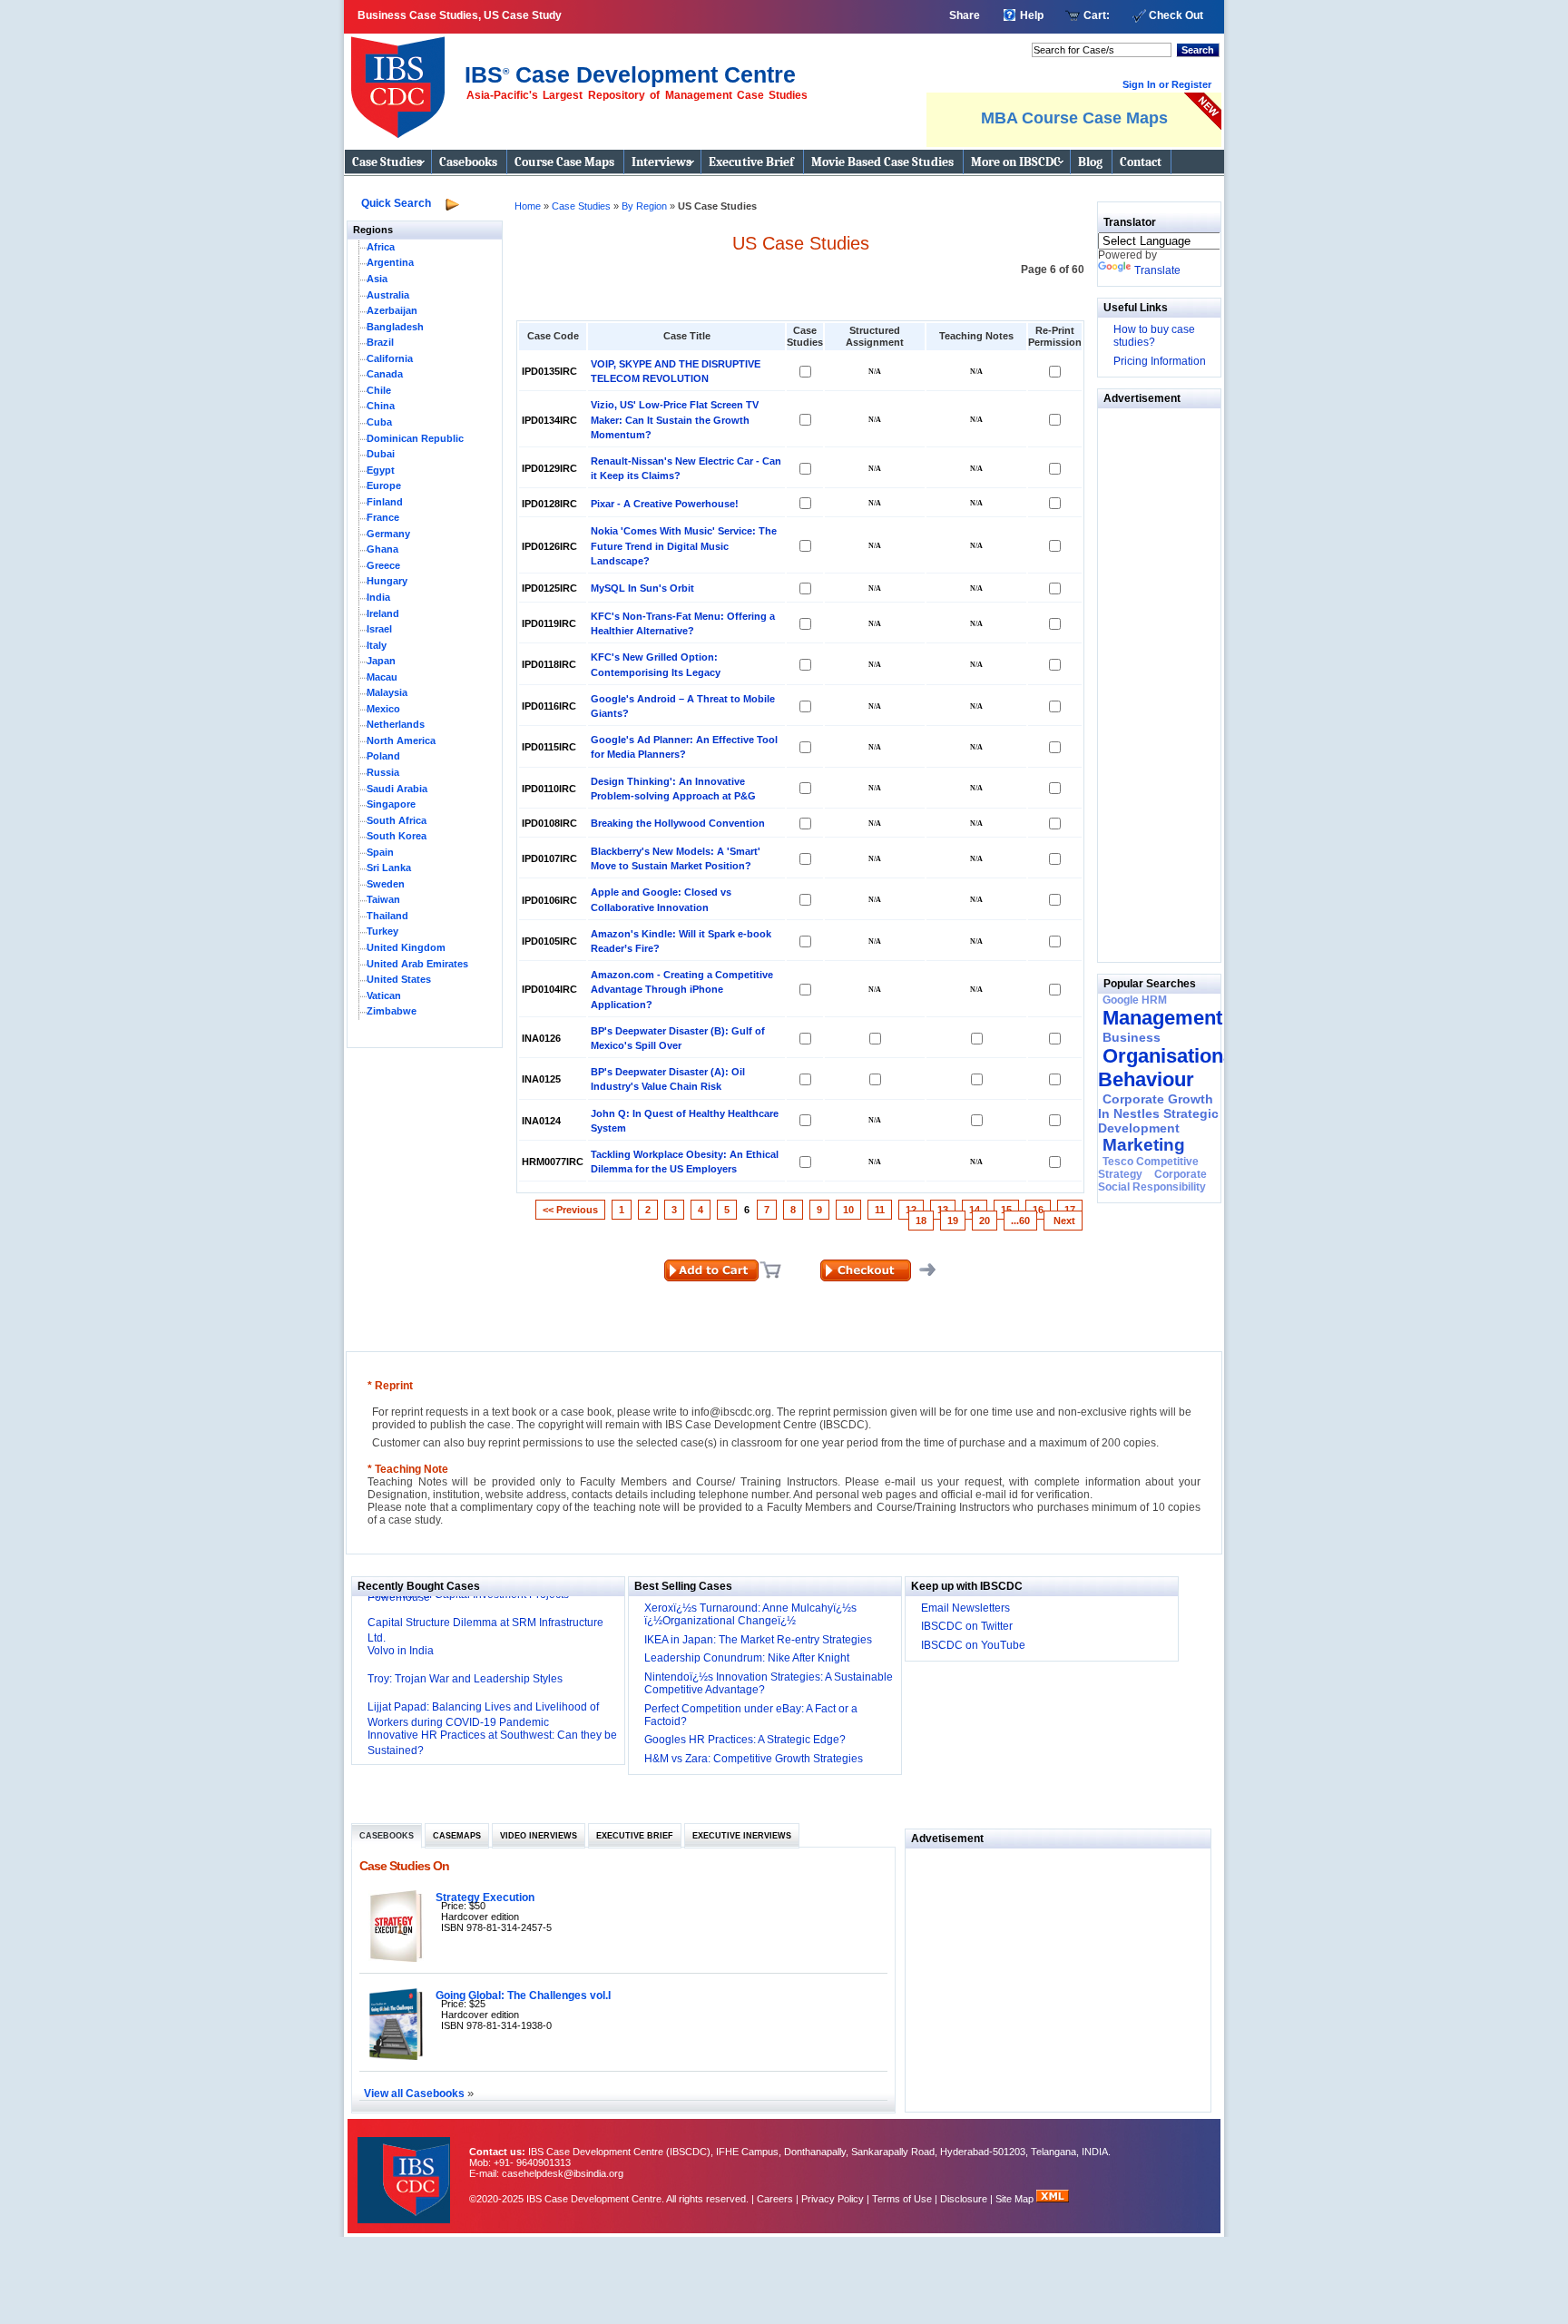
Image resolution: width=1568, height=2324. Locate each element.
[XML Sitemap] (1053, 2199)
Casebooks (468, 162)
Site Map (1016, 2199)
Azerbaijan (392, 310)
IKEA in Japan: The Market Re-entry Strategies (758, 1640)
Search (1198, 50)
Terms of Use (902, 2199)
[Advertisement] (1152, 681)
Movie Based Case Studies (882, 162)
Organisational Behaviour (1169, 1068)
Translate (1157, 270)
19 (953, 1221)
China (381, 406)
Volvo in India (401, 1651)
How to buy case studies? (1154, 336)
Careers (775, 2199)
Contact (1141, 162)
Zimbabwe (392, 1011)
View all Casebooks (416, 2093)
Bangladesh (395, 327)
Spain (380, 852)
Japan (381, 661)
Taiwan (383, 899)
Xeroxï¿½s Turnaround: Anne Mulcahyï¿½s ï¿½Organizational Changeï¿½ (750, 1614)
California (390, 358)
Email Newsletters (965, 1608)
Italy (377, 645)
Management (1162, 1018)
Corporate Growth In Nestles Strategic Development (1158, 1113)
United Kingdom (406, 947)
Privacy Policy (833, 2199)
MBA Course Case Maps (1074, 118)
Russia (383, 772)
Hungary (387, 581)
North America (401, 740)
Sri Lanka (389, 868)
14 (975, 1210)
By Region (646, 206)
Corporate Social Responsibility (1152, 1181)
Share (965, 15)
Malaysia (387, 692)
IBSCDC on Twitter (967, 1626)
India (378, 597)
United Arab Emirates (417, 964)
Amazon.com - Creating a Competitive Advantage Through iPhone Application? (682, 989)
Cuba (379, 422)
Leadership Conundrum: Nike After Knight (747, 1658)
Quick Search (396, 203)
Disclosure (964, 2199)
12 (911, 1210)
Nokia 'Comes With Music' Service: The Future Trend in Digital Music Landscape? (684, 545)
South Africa (397, 820)
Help (1032, 15)
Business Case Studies (402, 80)
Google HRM (1135, 1000)
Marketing (1144, 1145)
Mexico (383, 709)
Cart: (1097, 15)
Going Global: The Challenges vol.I (523, 1995)
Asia (377, 279)
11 (880, 1210)
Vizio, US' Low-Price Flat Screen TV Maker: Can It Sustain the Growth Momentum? (675, 419)
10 (848, 1210)
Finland (385, 502)
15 (1006, 1210)
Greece (383, 565)
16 (1038, 1210)
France (383, 517)
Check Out (1176, 15)
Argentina (390, 262)
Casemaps (457, 1836)
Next (1063, 1221)
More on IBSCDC (1016, 162)
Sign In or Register (1167, 84)
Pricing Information (1160, 361)
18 (921, 1221)
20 (985, 1221)
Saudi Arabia (397, 789)
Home (528, 206)
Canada (385, 374)
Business (1132, 1037)
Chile (379, 390)
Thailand (387, 916)
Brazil (380, 342)
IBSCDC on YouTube (973, 1645)
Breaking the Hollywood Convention (678, 823)
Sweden (386, 884)
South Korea (397, 836)
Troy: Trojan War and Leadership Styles (465, 1679)
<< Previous (570, 1210)
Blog (1090, 162)
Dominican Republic (415, 438)
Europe (384, 485)
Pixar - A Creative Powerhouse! (665, 504)
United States (399, 979)
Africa (381, 247)
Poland (383, 756)
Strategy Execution (485, 1897)
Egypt (381, 470)
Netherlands (396, 724)
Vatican (384, 995)
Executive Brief (751, 162)
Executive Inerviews (742, 1836)
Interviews (661, 162)
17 (1070, 1210)
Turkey (382, 931)
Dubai (381, 454)
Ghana (382, 549)
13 (943, 1210)
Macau (382, 677)
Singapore (391, 804)
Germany (388, 534)
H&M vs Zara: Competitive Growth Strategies (754, 1759)
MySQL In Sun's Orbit (642, 588)
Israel (379, 629)
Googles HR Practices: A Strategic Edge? (745, 1740)
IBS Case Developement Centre (406, 2168)
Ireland (383, 613)
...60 (1020, 1221)
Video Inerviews (539, 1836)
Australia (388, 295)
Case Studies (387, 162)
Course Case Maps (564, 162)
